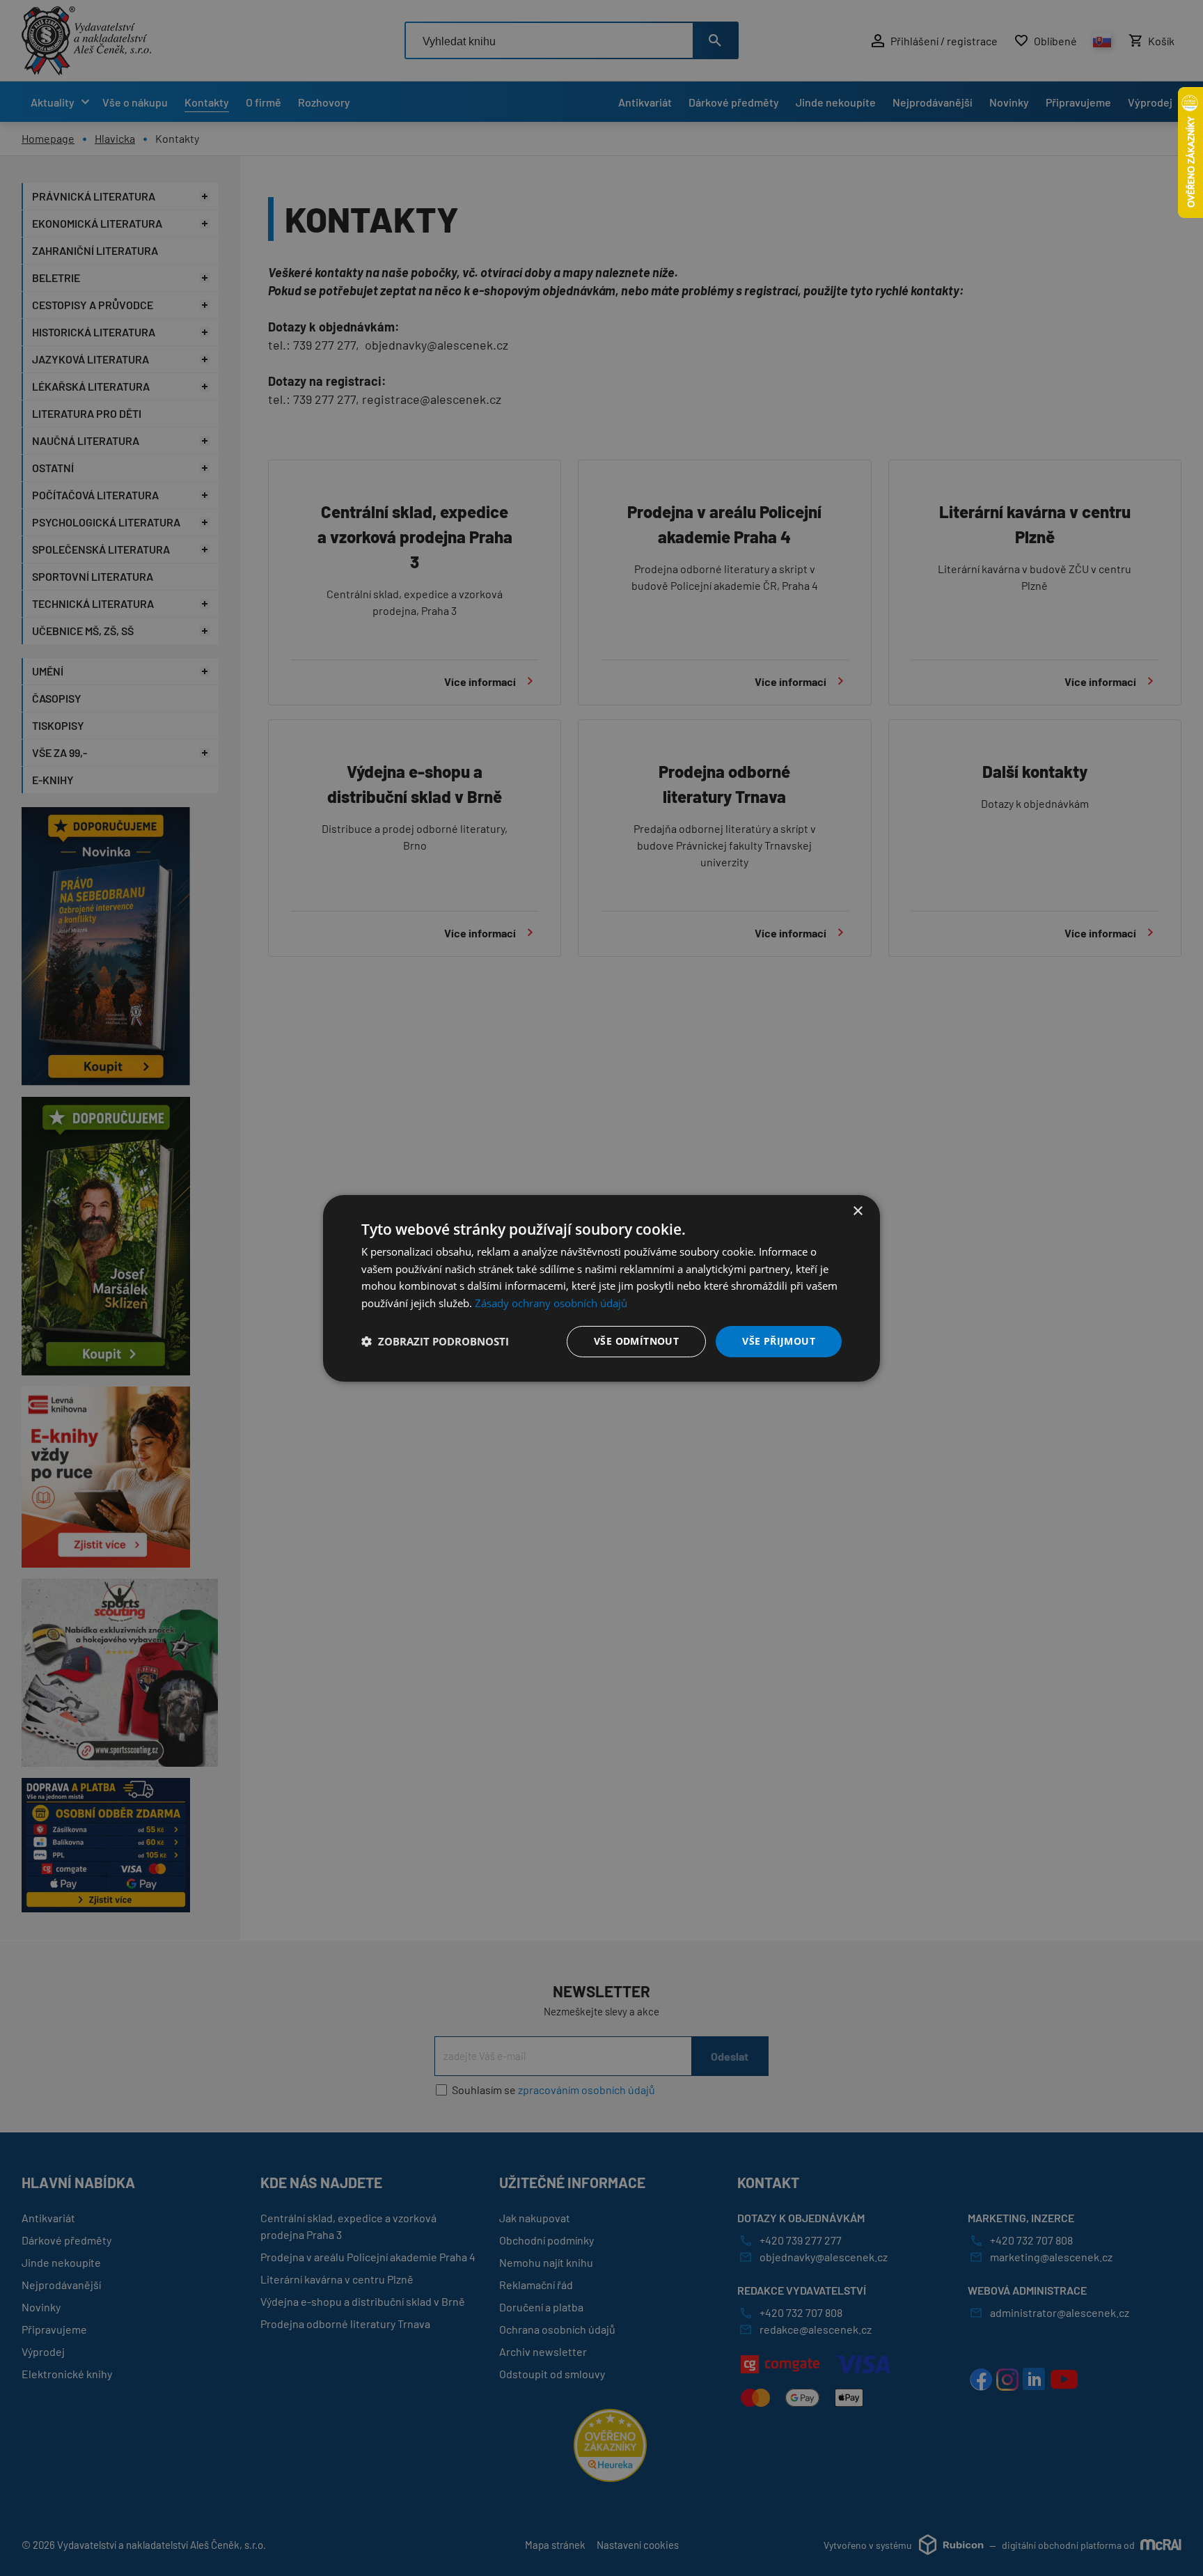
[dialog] (601, 1288)
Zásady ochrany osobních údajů (551, 1303)
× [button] (857, 1211)
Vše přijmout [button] (779, 1341)
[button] (435, 1341)
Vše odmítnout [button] (636, 1341)
